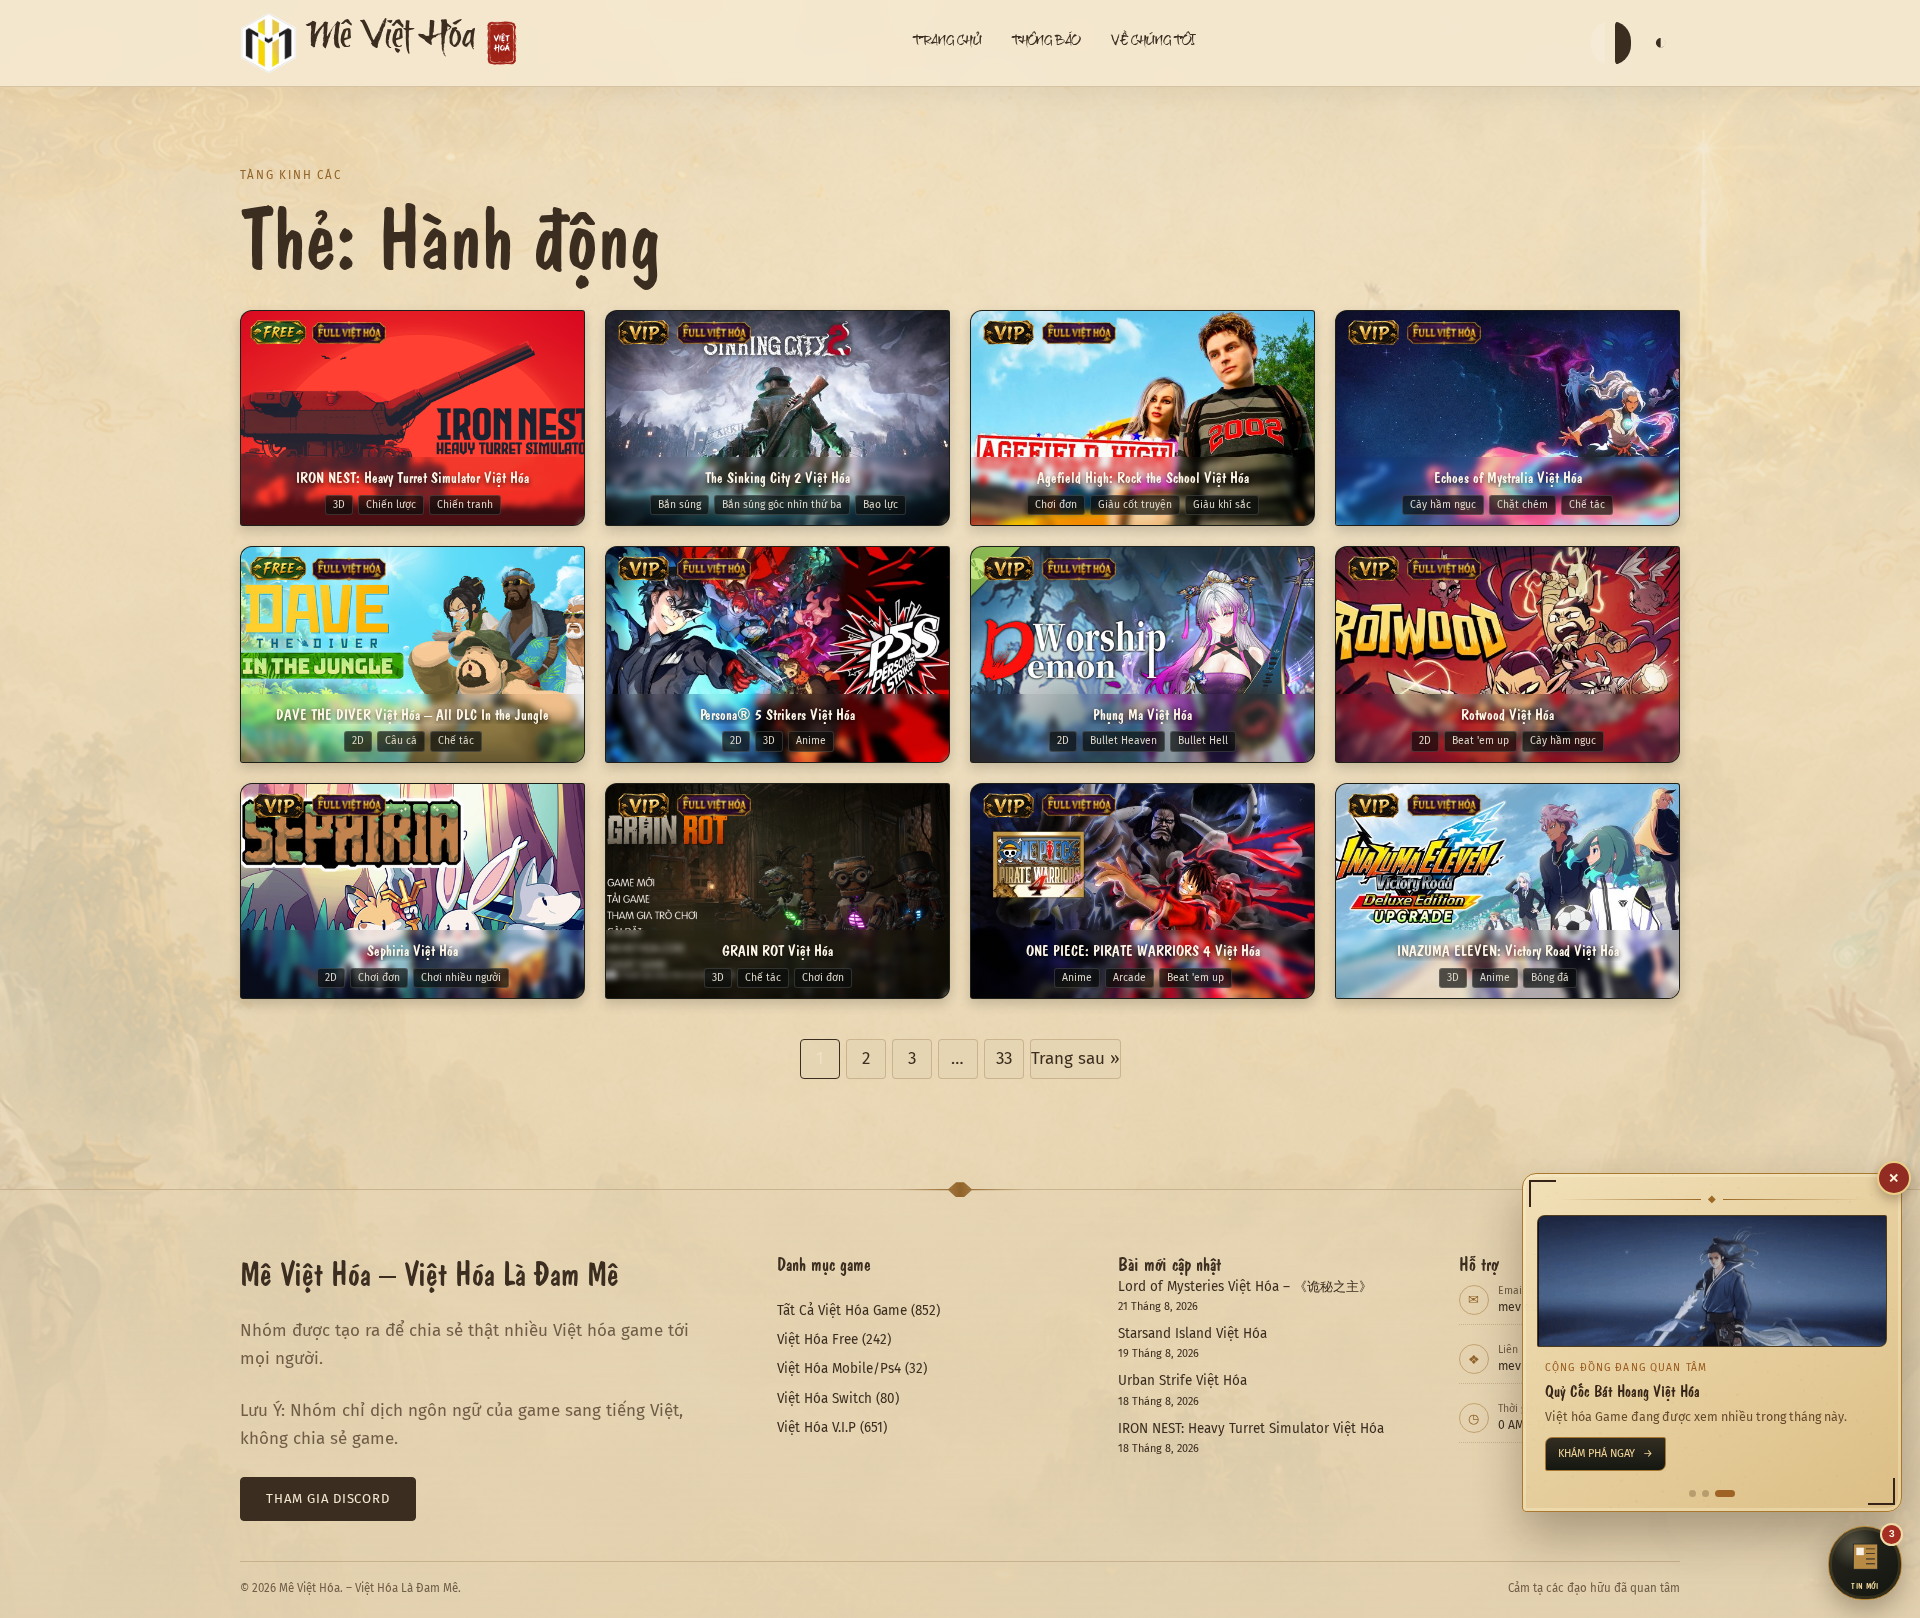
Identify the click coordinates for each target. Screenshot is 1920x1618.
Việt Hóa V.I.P (816, 1427)
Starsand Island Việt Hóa (1192, 1333)
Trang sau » (1075, 1058)
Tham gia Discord (328, 1498)
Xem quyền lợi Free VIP (1627, 1453)
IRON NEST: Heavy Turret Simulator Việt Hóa (1251, 1428)
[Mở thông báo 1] (1699, 1493)
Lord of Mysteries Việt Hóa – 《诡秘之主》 (1245, 1286)
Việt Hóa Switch (824, 1398)
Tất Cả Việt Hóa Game (842, 1310)
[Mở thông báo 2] (1718, 1493)
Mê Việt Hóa (391, 42)
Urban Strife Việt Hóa (1182, 1380)
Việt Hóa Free (817, 1339)
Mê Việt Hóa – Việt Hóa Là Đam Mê (429, 1272)
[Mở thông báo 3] (1731, 1493)
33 (1004, 1058)
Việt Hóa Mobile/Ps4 (839, 1368)
